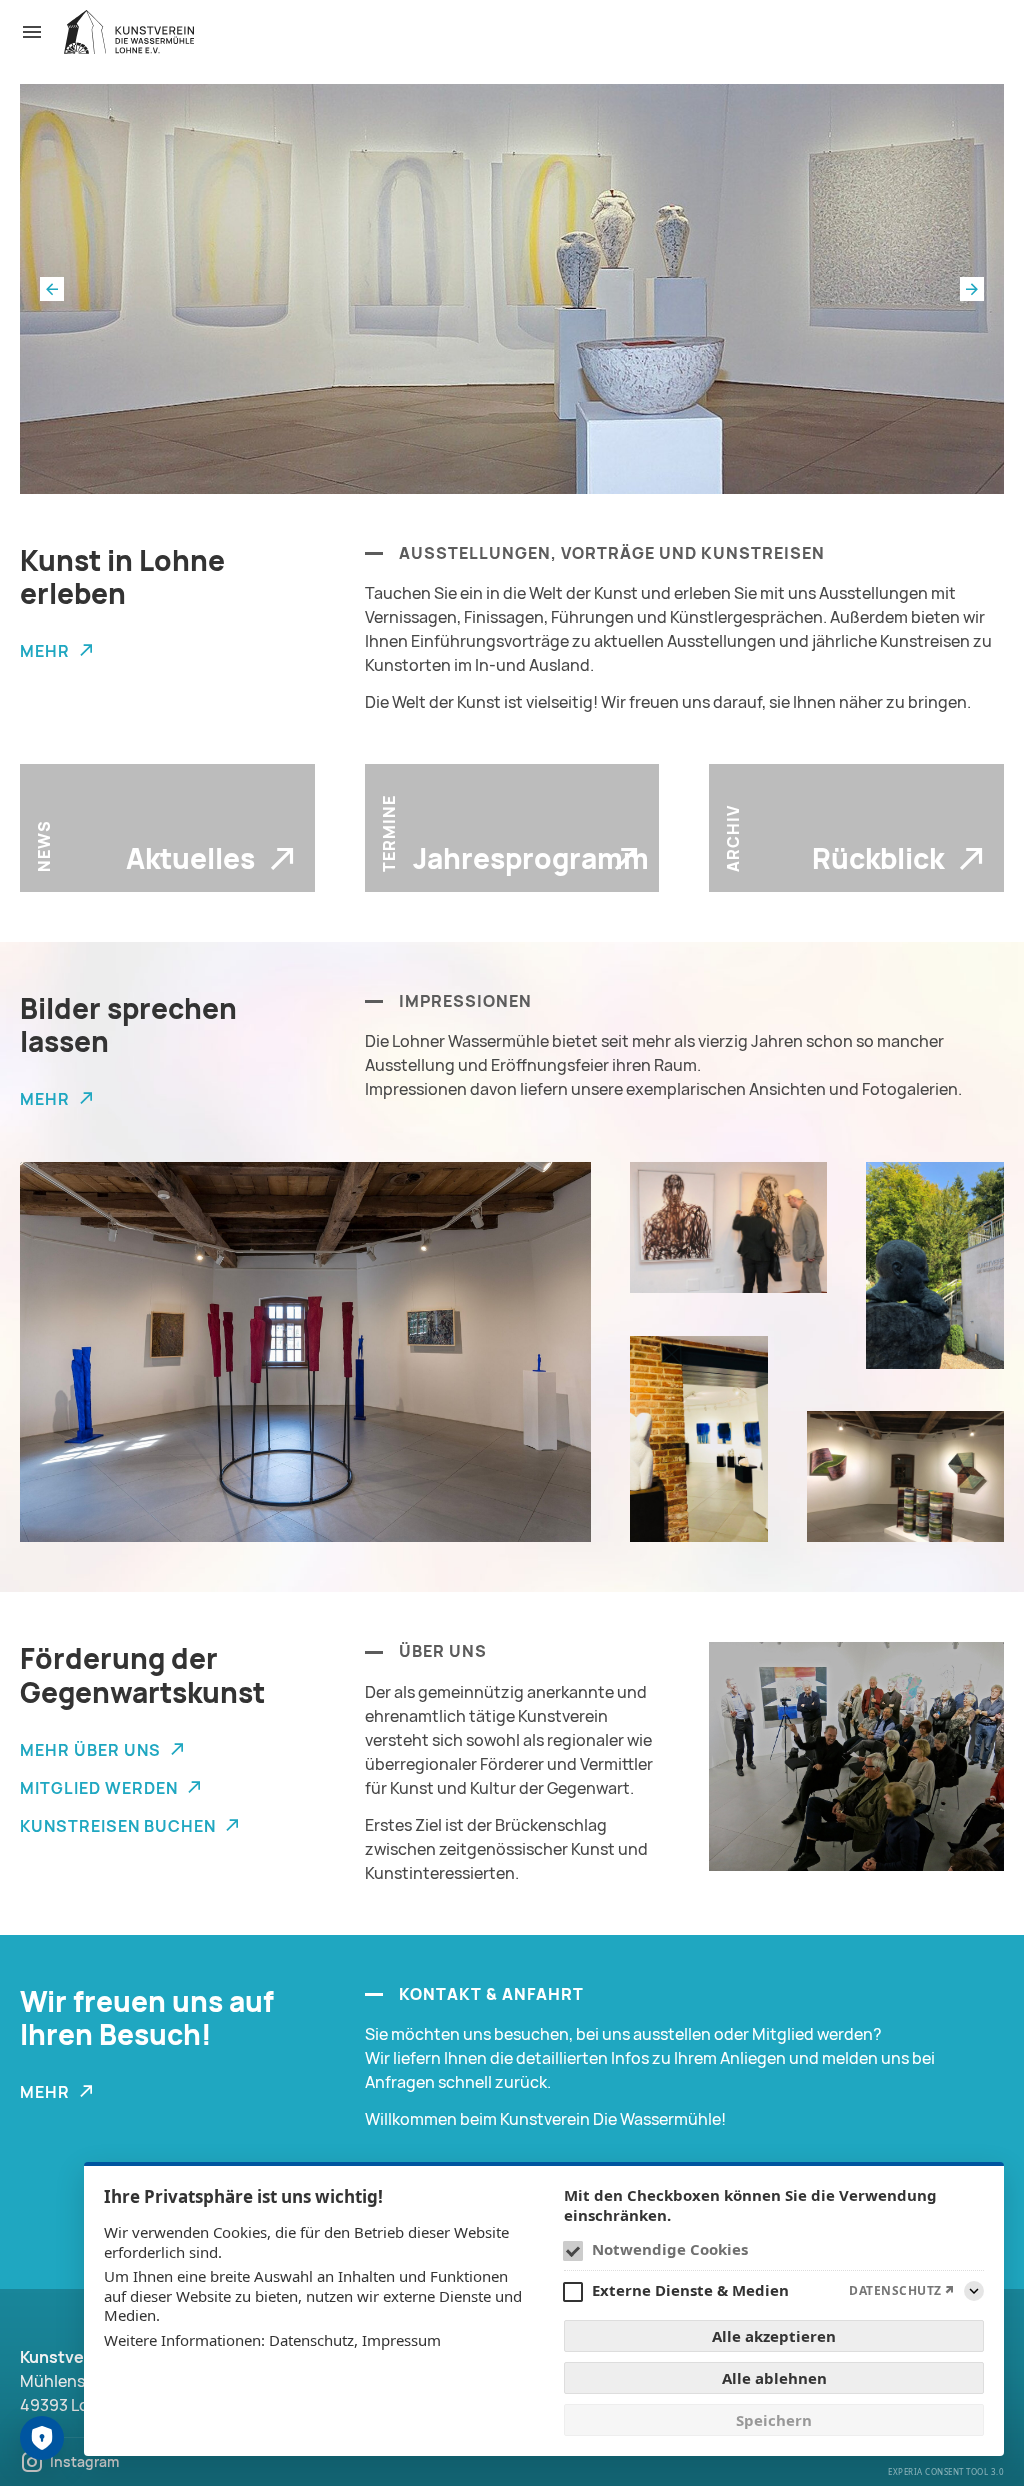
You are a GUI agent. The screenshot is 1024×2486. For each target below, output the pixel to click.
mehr (45, 651)
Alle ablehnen (774, 2378)
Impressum (401, 2340)
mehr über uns (90, 1750)
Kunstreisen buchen (118, 1826)
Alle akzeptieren (774, 2336)
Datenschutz (311, 2340)
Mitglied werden (99, 1788)
